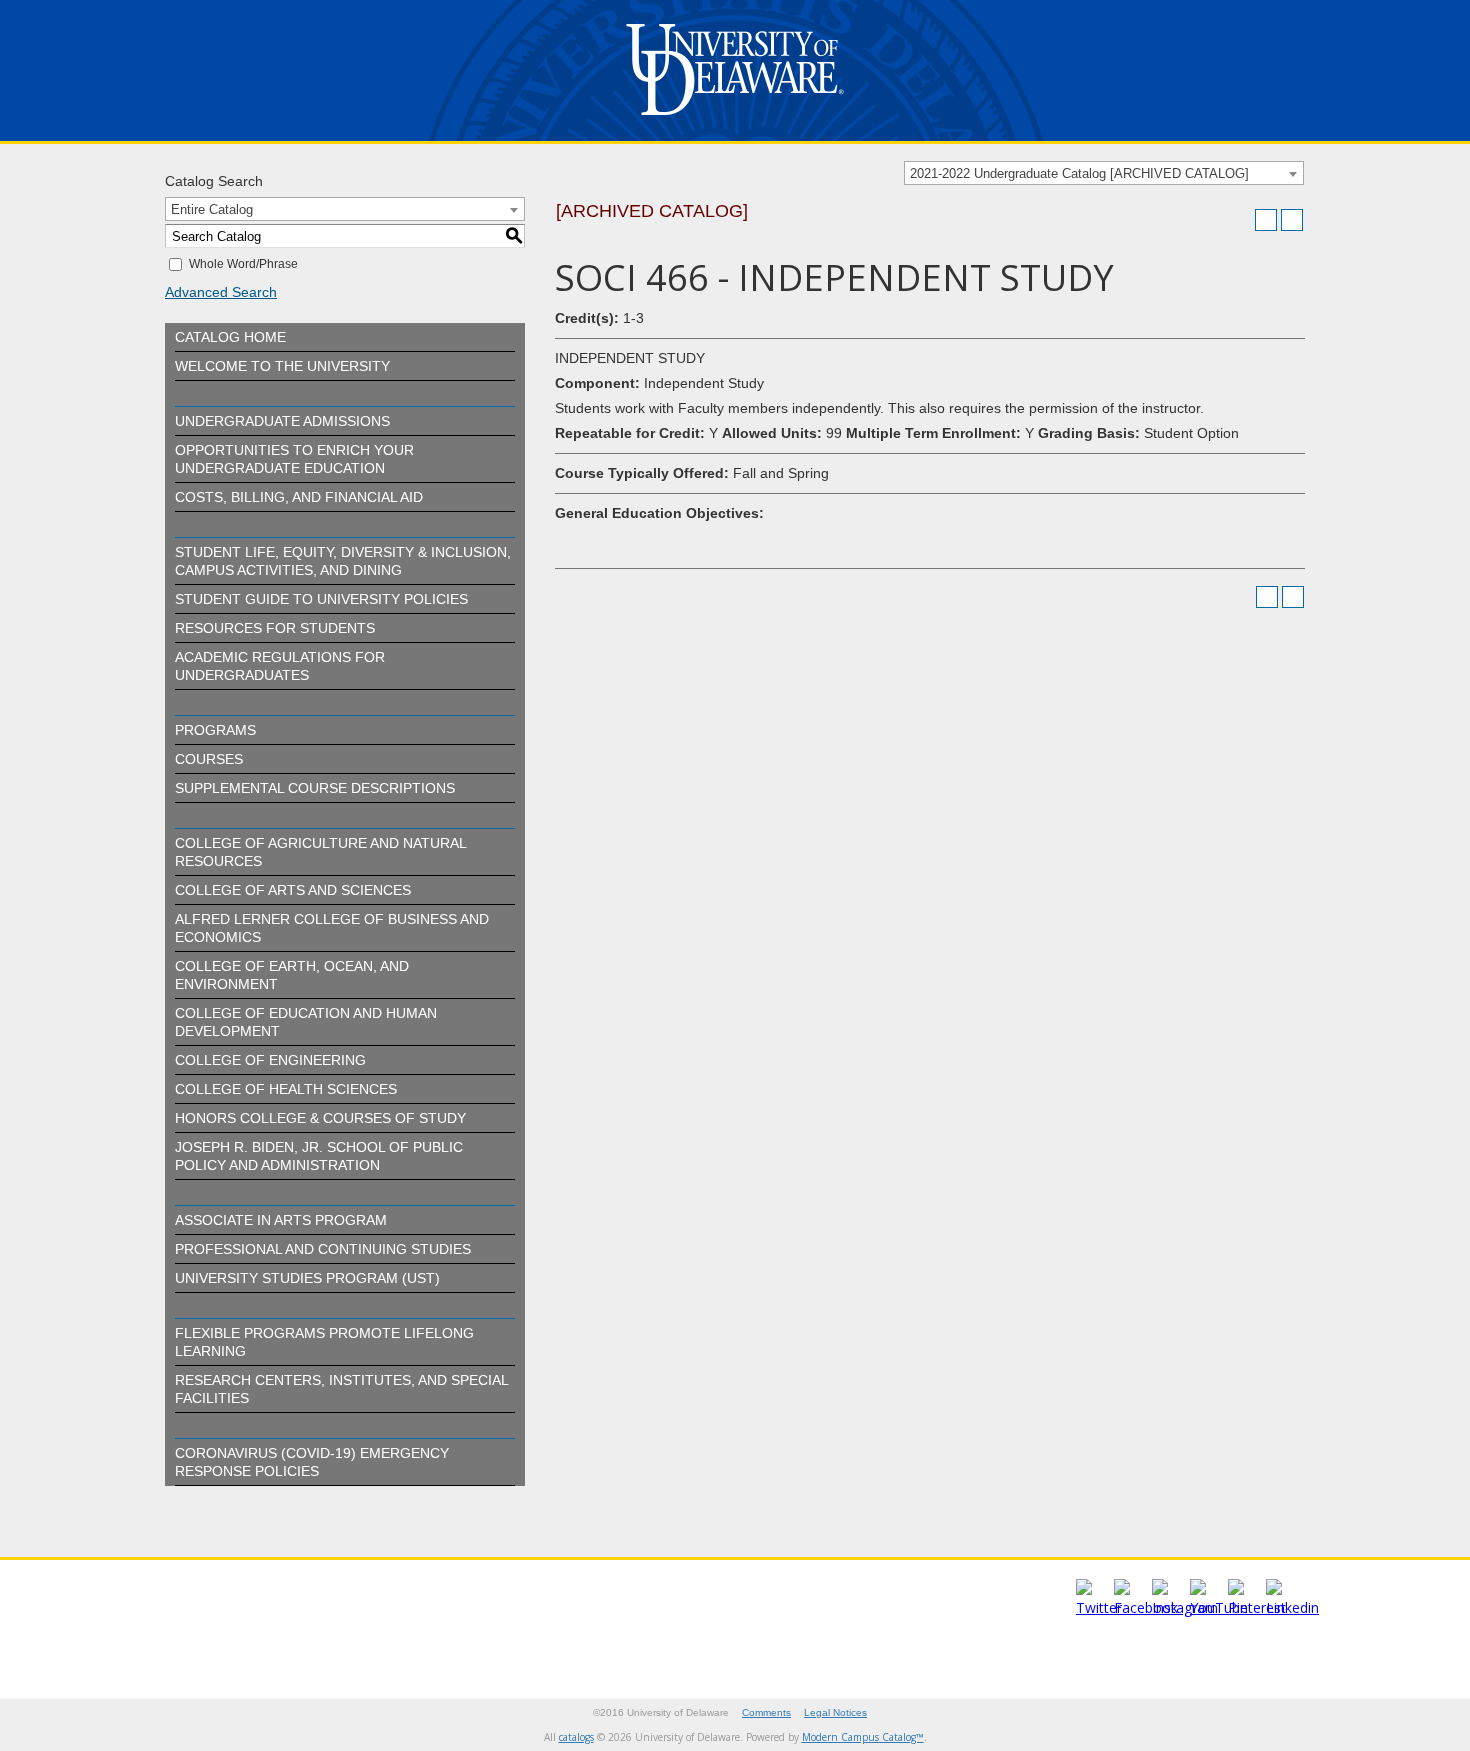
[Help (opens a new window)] (1292, 220)
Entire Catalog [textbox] (212, 209)
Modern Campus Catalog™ (863, 1737)
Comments (766, 1712)
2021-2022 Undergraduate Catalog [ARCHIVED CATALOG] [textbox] (1079, 173)
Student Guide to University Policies (321, 599)
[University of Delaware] (735, 119)
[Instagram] (1185, 1607)
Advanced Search (221, 292)
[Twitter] (1099, 1607)
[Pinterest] (1257, 1607)
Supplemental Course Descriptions (315, 788)
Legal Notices (835, 1712)
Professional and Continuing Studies (323, 1249)
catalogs (576, 1737)
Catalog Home (230, 337)
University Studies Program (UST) (307, 1278)
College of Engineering (270, 1060)
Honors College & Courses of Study (320, 1118)
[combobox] (1104, 173)
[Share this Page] (1240, 220)
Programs (215, 730)
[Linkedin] (1292, 1607)
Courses (209, 759)
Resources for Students (275, 628)
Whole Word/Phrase (243, 264)
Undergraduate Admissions (282, 421)
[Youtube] (1219, 1607)
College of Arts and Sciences (293, 890)
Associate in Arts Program (281, 1220)
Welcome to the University (282, 366)
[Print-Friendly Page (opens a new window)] (1266, 220)
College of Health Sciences (286, 1089)
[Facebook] (1146, 1607)
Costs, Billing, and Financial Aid (299, 497)
